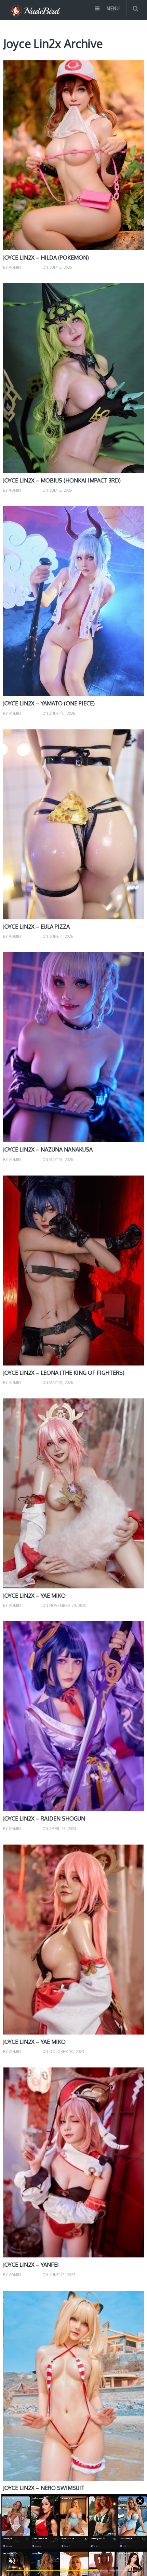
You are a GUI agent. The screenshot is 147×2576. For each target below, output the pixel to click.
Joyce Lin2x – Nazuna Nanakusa (48, 1149)
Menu (113, 8)
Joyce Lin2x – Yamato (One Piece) (49, 703)
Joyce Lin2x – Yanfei (31, 2265)
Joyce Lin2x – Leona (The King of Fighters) (64, 1373)
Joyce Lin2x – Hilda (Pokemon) (46, 258)
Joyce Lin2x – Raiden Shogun (44, 1818)
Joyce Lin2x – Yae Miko (34, 1596)
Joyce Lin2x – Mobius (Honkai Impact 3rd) (62, 480)
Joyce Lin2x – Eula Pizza (36, 927)
